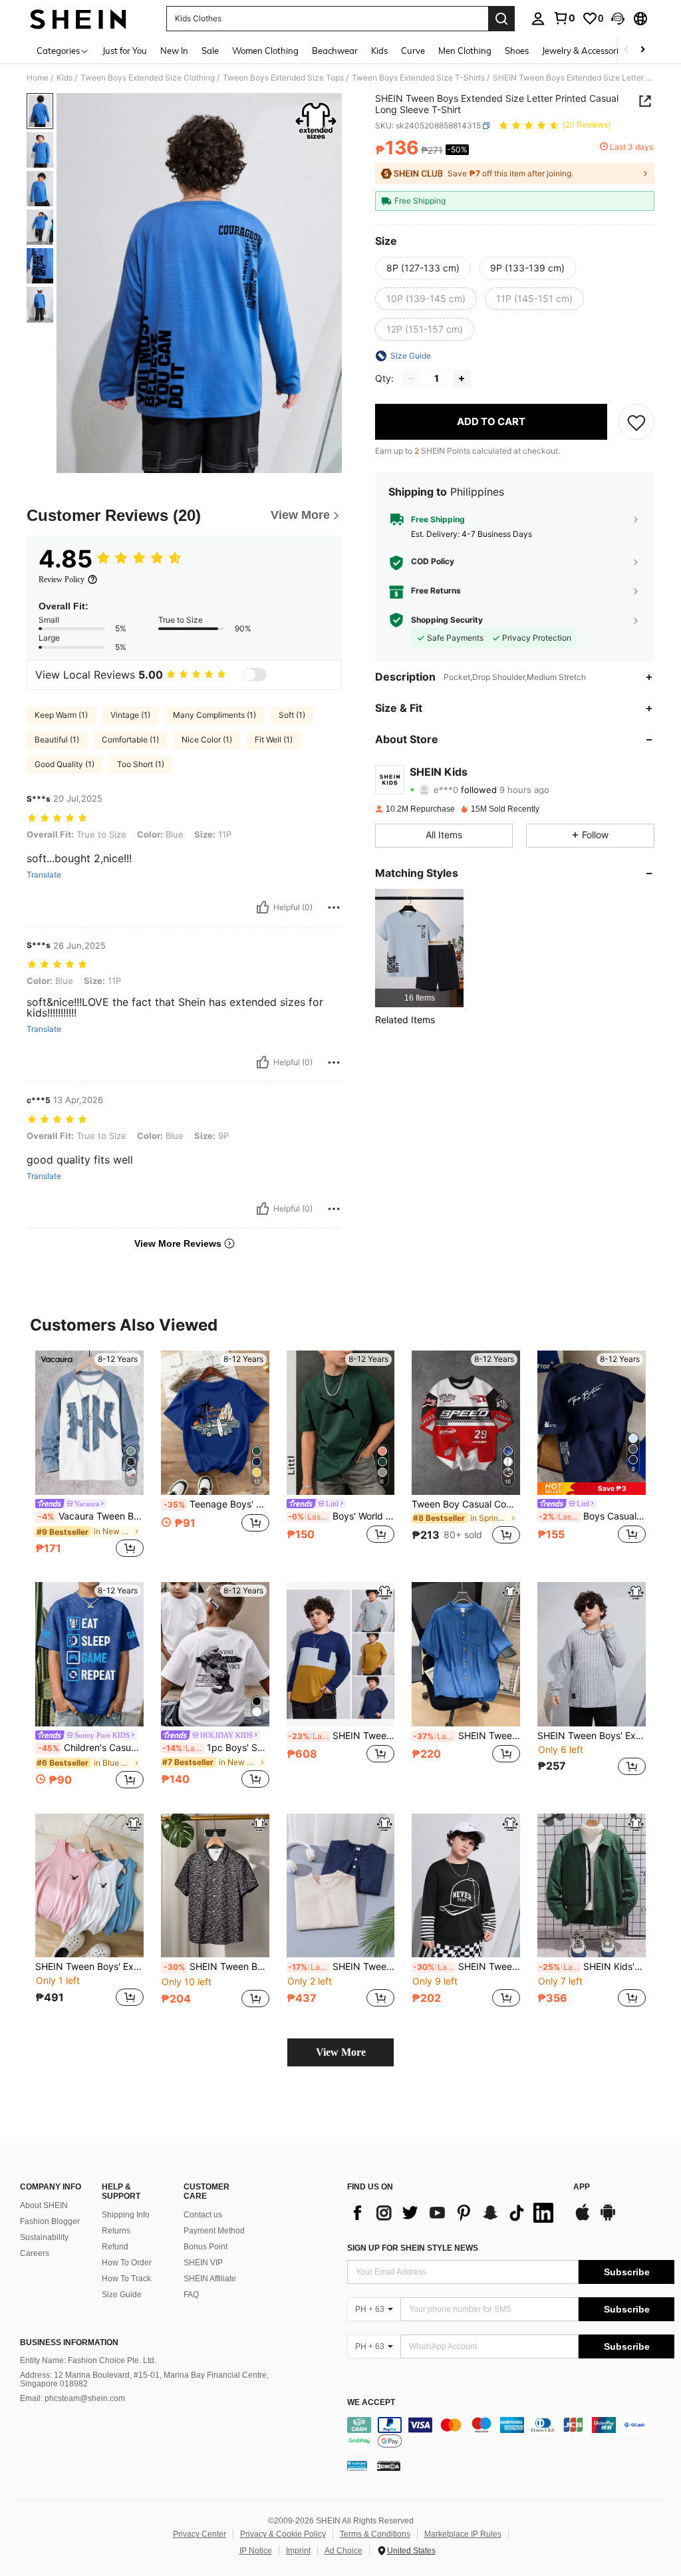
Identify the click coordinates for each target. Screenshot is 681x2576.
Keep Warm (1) (61, 715)
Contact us (203, 2215)
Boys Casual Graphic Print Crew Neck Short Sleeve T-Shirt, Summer (592, 1516)
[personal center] (538, 19)
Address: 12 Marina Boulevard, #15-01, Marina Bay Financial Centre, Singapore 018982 (144, 2380)
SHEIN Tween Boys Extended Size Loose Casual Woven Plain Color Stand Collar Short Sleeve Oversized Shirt (341, 1967)
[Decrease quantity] (411, 379)
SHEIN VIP (203, 2263)
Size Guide (122, 2295)
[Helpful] (263, 907)
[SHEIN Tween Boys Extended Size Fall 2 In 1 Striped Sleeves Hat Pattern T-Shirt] (466, 1886)
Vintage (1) (130, 715)
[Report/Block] (334, 907)
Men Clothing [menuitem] (465, 51)
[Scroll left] (626, 50)
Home (38, 78)
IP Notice (256, 2551)
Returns (116, 2231)
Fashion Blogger (50, 2221)
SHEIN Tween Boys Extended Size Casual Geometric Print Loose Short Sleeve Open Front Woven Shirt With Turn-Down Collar (216, 1967)
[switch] (255, 675)
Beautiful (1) (57, 739)
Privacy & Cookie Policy (283, 2534)
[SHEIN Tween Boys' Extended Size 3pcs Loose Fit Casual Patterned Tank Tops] (89, 1886)
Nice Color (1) (207, 739)
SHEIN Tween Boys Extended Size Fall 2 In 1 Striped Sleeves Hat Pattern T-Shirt (467, 1967)
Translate (44, 875)
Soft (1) (292, 715)
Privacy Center (200, 2534)
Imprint (298, 2551)
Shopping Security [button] (447, 620)
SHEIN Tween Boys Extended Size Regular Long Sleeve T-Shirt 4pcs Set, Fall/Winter (341, 1736)
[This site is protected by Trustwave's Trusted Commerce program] (357, 2466)
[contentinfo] (511, 2433)
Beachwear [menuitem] (335, 51)
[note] (592, 1489)
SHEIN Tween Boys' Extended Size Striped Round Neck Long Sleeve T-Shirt (592, 1736)
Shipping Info (126, 2215)
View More (341, 2052)
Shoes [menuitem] (517, 51)
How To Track (126, 2279)
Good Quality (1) (65, 764)
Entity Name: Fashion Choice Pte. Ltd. (88, 2360)
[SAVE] (636, 422)
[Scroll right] (642, 50)
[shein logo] (78, 19)
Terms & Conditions (375, 2534)
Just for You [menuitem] (125, 51)
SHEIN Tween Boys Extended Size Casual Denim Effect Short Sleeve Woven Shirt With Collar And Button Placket (467, 1736)
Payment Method (214, 2231)
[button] (618, 19)
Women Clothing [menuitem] (265, 51)
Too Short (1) (141, 764)
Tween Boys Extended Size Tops (283, 78)
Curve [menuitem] (413, 51)
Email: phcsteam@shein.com (72, 2398)
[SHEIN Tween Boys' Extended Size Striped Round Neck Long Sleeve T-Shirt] (592, 1654)
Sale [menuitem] (210, 51)
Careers (35, 2253)
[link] (564, 18)
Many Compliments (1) (214, 715)
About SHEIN (44, 2205)
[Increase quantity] (462, 379)
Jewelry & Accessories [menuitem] (585, 51)
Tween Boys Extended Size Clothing (148, 78)
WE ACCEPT (371, 2403)
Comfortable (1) (130, 739)
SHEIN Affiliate (210, 2279)
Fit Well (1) (274, 739)
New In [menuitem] (174, 51)
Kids (65, 78)
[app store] (583, 2219)
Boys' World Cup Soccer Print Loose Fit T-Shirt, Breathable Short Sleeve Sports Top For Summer (341, 1516)
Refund (115, 2247)
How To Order (127, 2263)
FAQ (191, 2295)
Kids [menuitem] (379, 51)
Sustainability (44, 2237)
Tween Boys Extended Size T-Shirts (418, 78)
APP (582, 2187)
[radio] (423, 268)
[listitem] (419, 948)
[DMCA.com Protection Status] (389, 2466)
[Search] (501, 19)
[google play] (608, 2219)
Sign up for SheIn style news (413, 2248)
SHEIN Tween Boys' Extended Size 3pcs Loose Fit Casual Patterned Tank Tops (89, 1967)
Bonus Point (205, 2247)
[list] (454, 2213)
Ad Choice (343, 2551)
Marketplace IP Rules (463, 2534)
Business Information (69, 2342)
